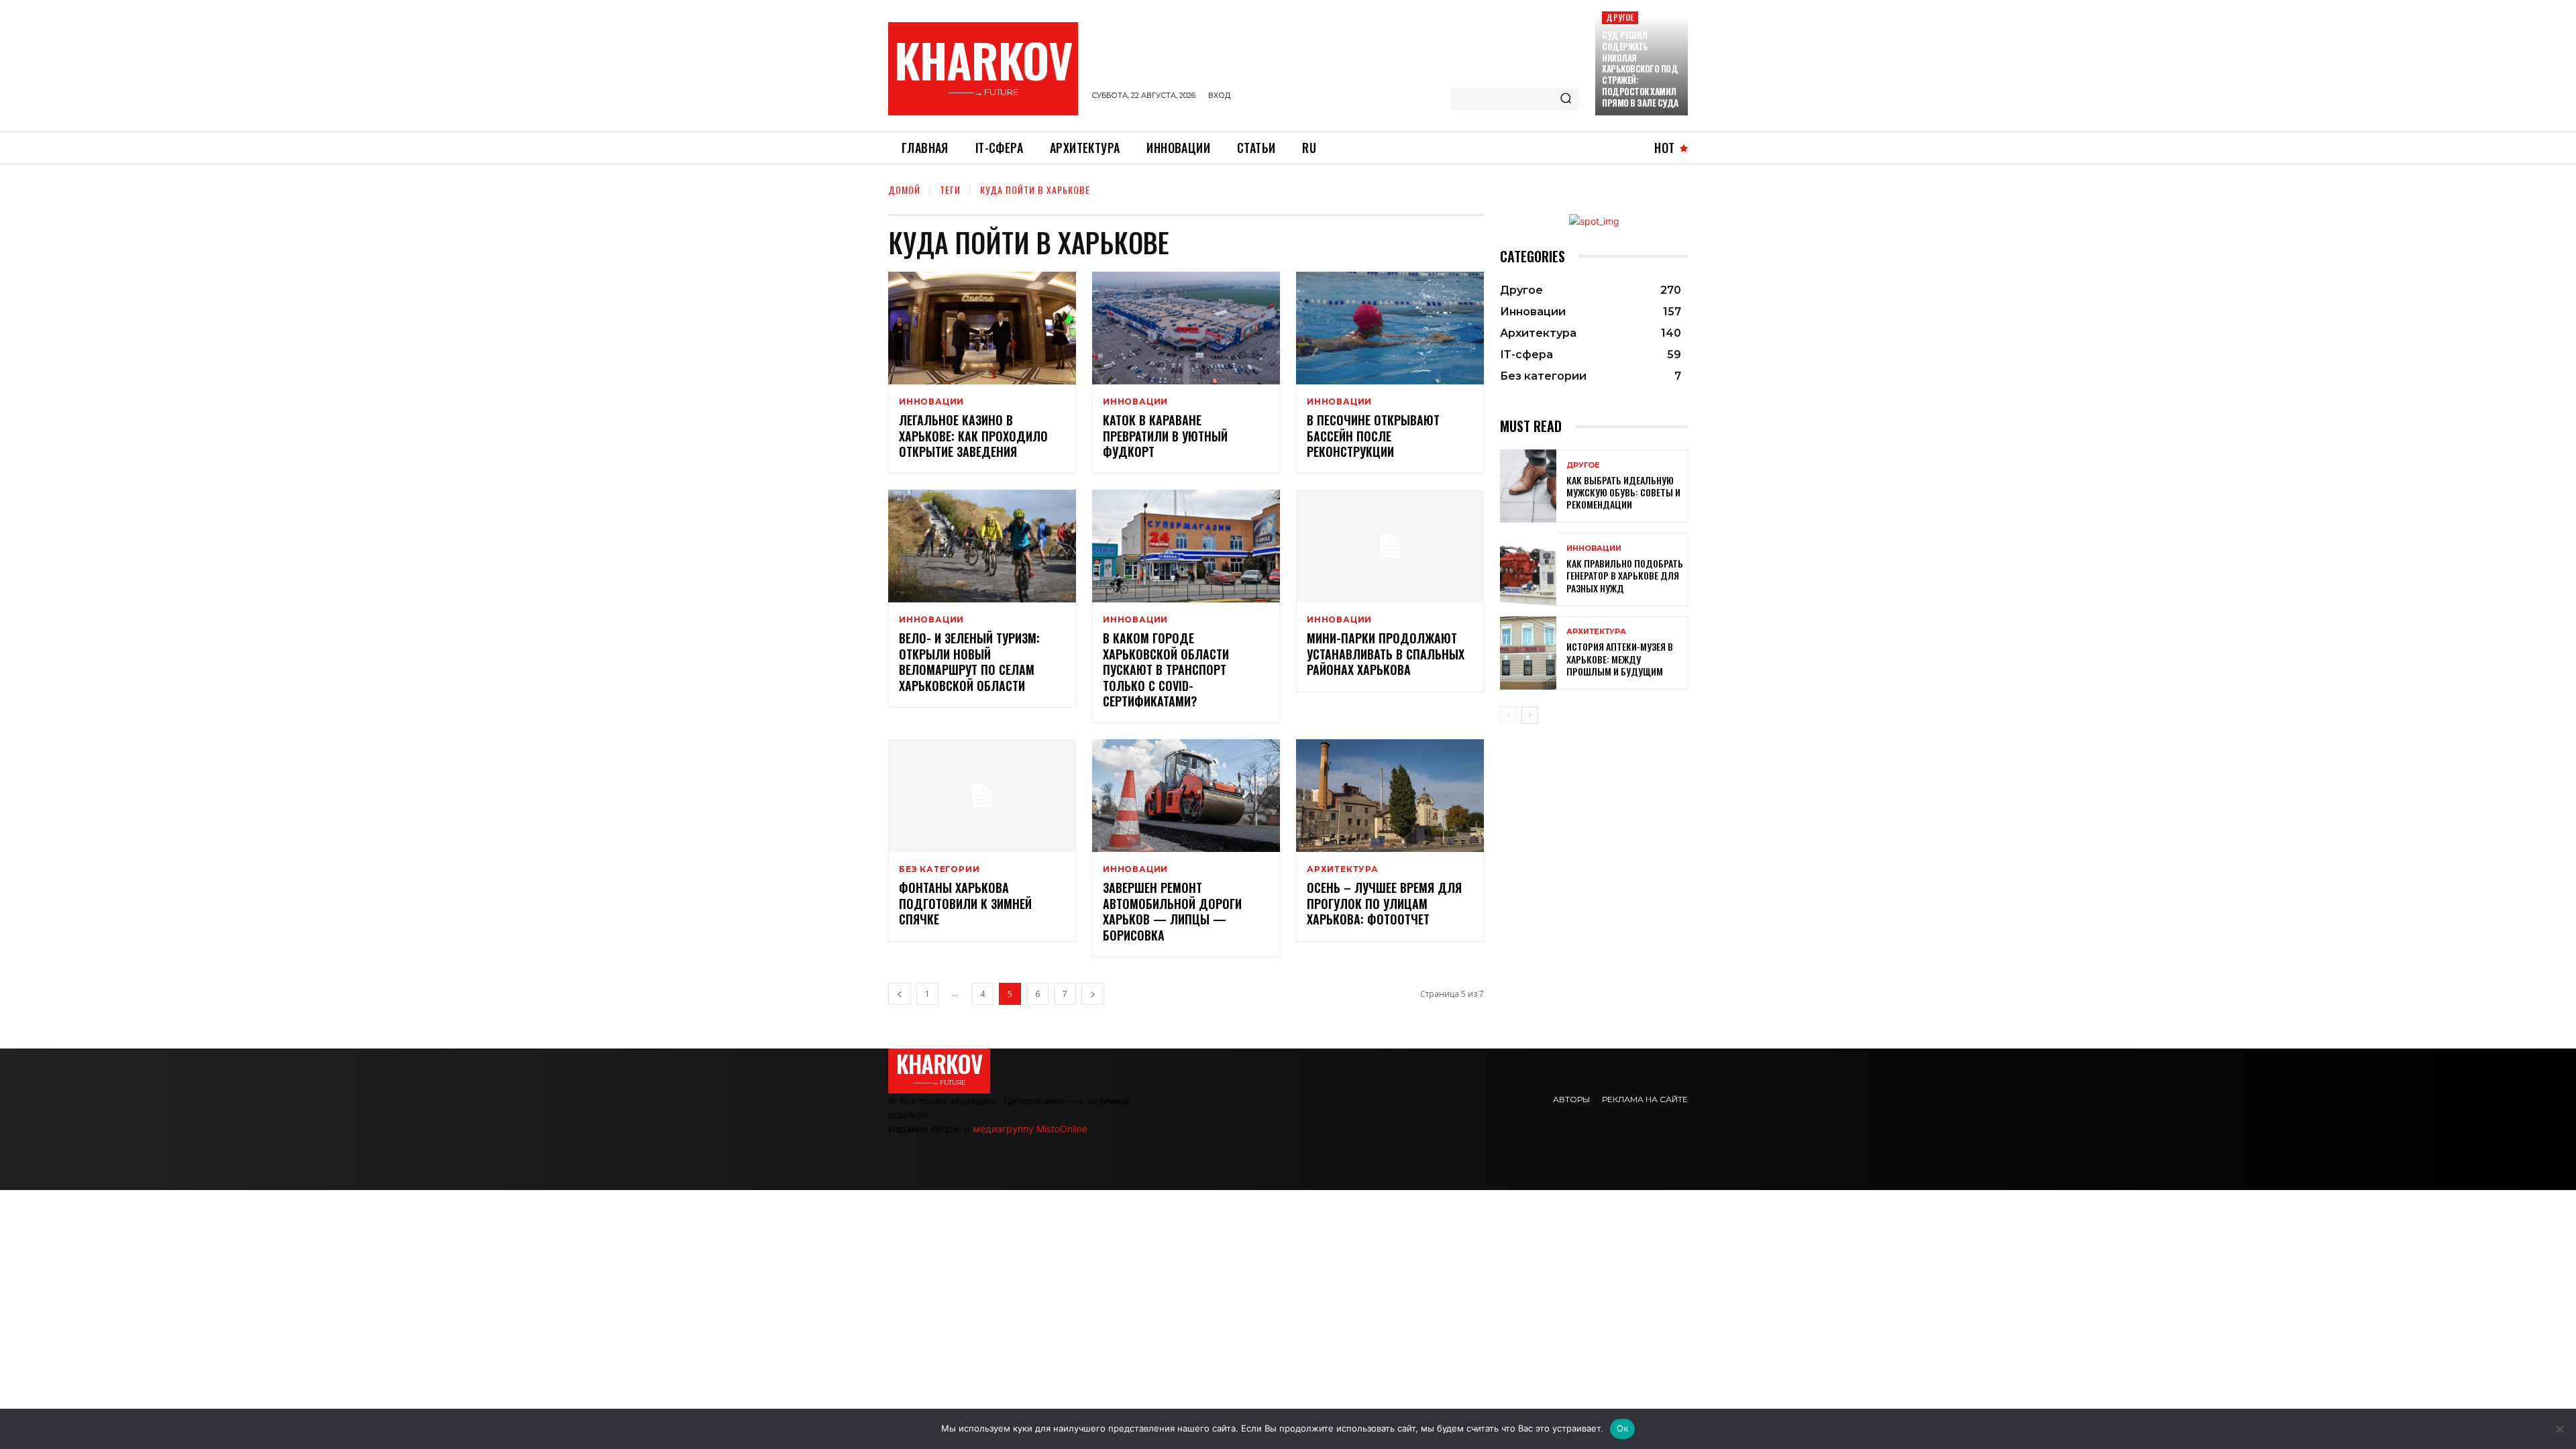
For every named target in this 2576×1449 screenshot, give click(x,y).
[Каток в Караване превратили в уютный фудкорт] (1186, 328)
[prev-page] (900, 994)
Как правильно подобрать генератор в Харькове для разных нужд (1625, 575)
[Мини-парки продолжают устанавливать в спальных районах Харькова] (1390, 546)
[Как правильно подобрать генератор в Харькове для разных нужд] (1528, 569)
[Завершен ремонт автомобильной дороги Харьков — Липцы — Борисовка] (1186, 796)
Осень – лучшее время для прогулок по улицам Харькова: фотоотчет (1384, 903)
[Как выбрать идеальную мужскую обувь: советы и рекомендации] (1528, 486)
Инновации (931, 402)
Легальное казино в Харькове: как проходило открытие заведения (973, 436)
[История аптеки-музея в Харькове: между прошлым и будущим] (1528, 653)
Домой (904, 190)
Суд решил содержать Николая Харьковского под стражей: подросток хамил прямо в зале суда (1640, 69)
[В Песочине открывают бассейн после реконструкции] (1390, 328)
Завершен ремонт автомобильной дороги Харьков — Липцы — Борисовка (1172, 911)
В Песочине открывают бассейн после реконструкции (1373, 436)
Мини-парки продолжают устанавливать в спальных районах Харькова (1386, 654)
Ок (1623, 1428)
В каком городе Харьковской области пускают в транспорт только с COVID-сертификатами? (1166, 669)
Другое (1620, 17)
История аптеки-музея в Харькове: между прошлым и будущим (1620, 658)
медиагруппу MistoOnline (1030, 1129)
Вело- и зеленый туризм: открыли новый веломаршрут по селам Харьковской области (969, 661)
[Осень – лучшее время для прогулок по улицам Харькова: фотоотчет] (1390, 796)
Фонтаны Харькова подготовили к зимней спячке (965, 903)
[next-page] (1093, 994)
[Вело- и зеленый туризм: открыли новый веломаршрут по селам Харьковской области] (982, 546)
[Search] (1566, 99)
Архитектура (1343, 869)
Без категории (939, 869)
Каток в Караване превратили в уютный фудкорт (1165, 436)
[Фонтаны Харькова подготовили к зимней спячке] (982, 796)
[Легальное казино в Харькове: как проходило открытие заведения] (982, 328)
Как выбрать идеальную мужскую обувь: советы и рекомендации (1623, 492)
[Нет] (2559, 1429)
